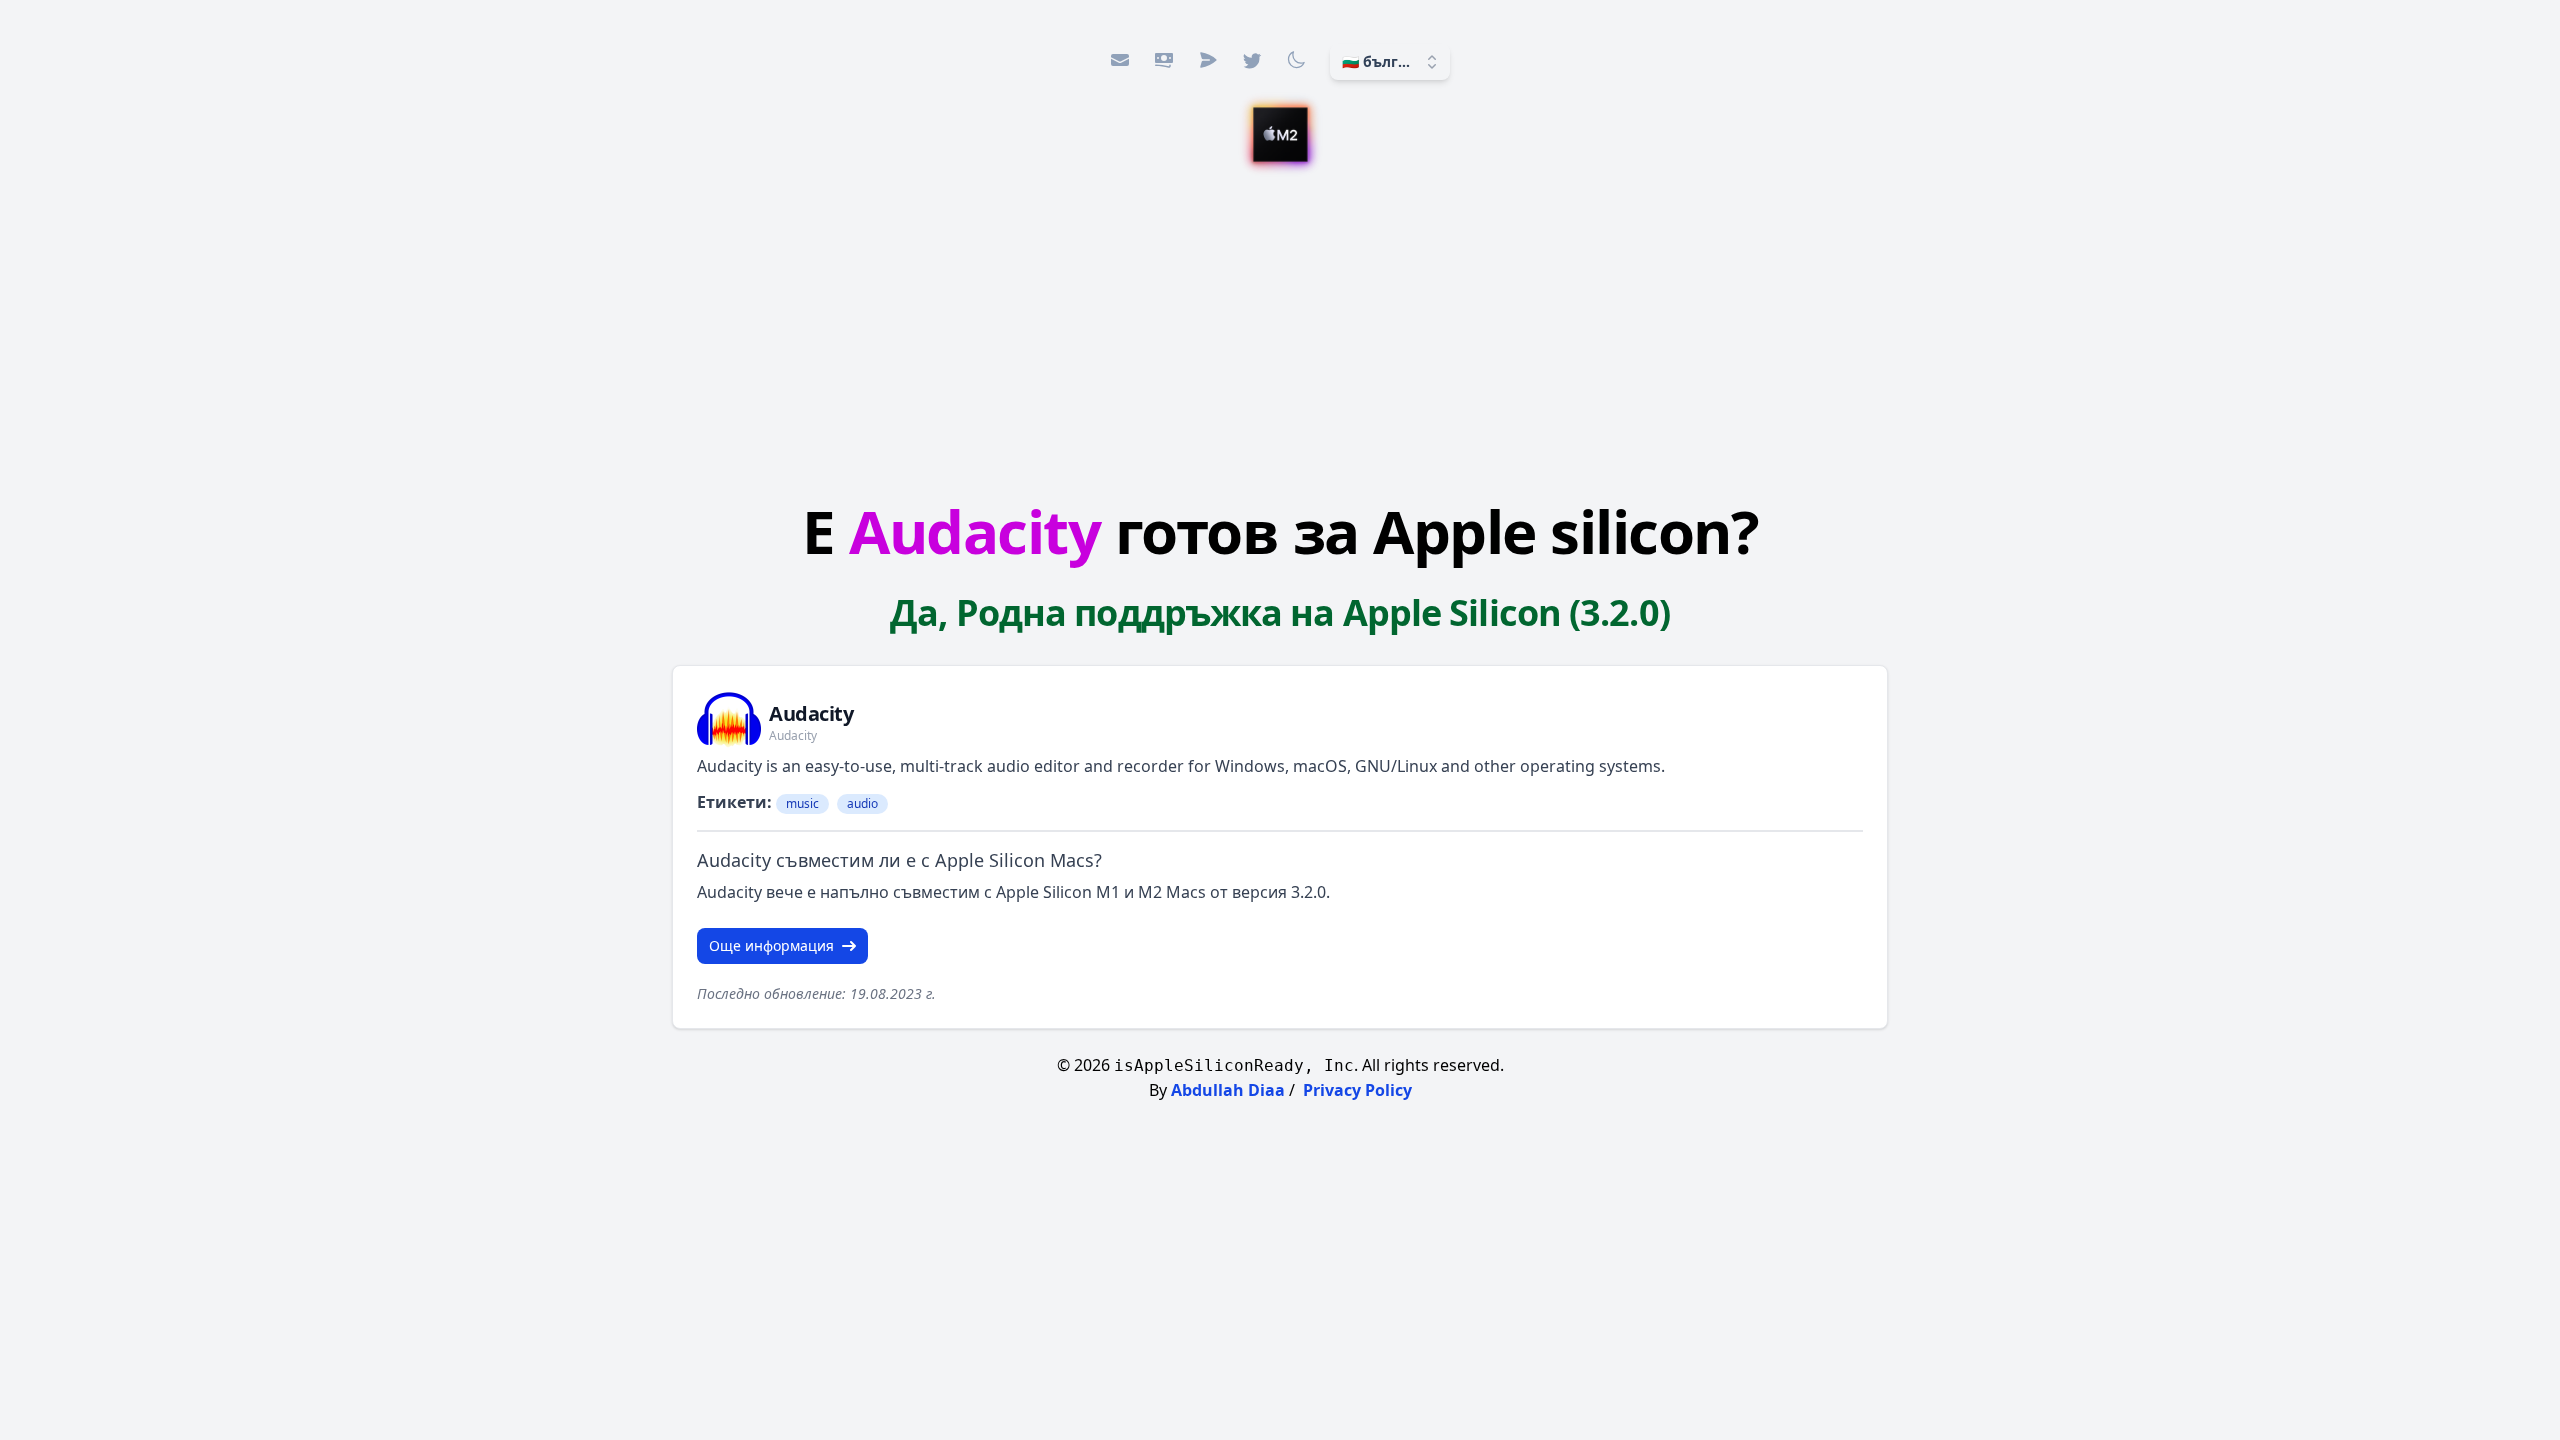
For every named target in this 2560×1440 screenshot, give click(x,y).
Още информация (771, 945)
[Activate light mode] (1296, 60)
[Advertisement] (1280, 335)
